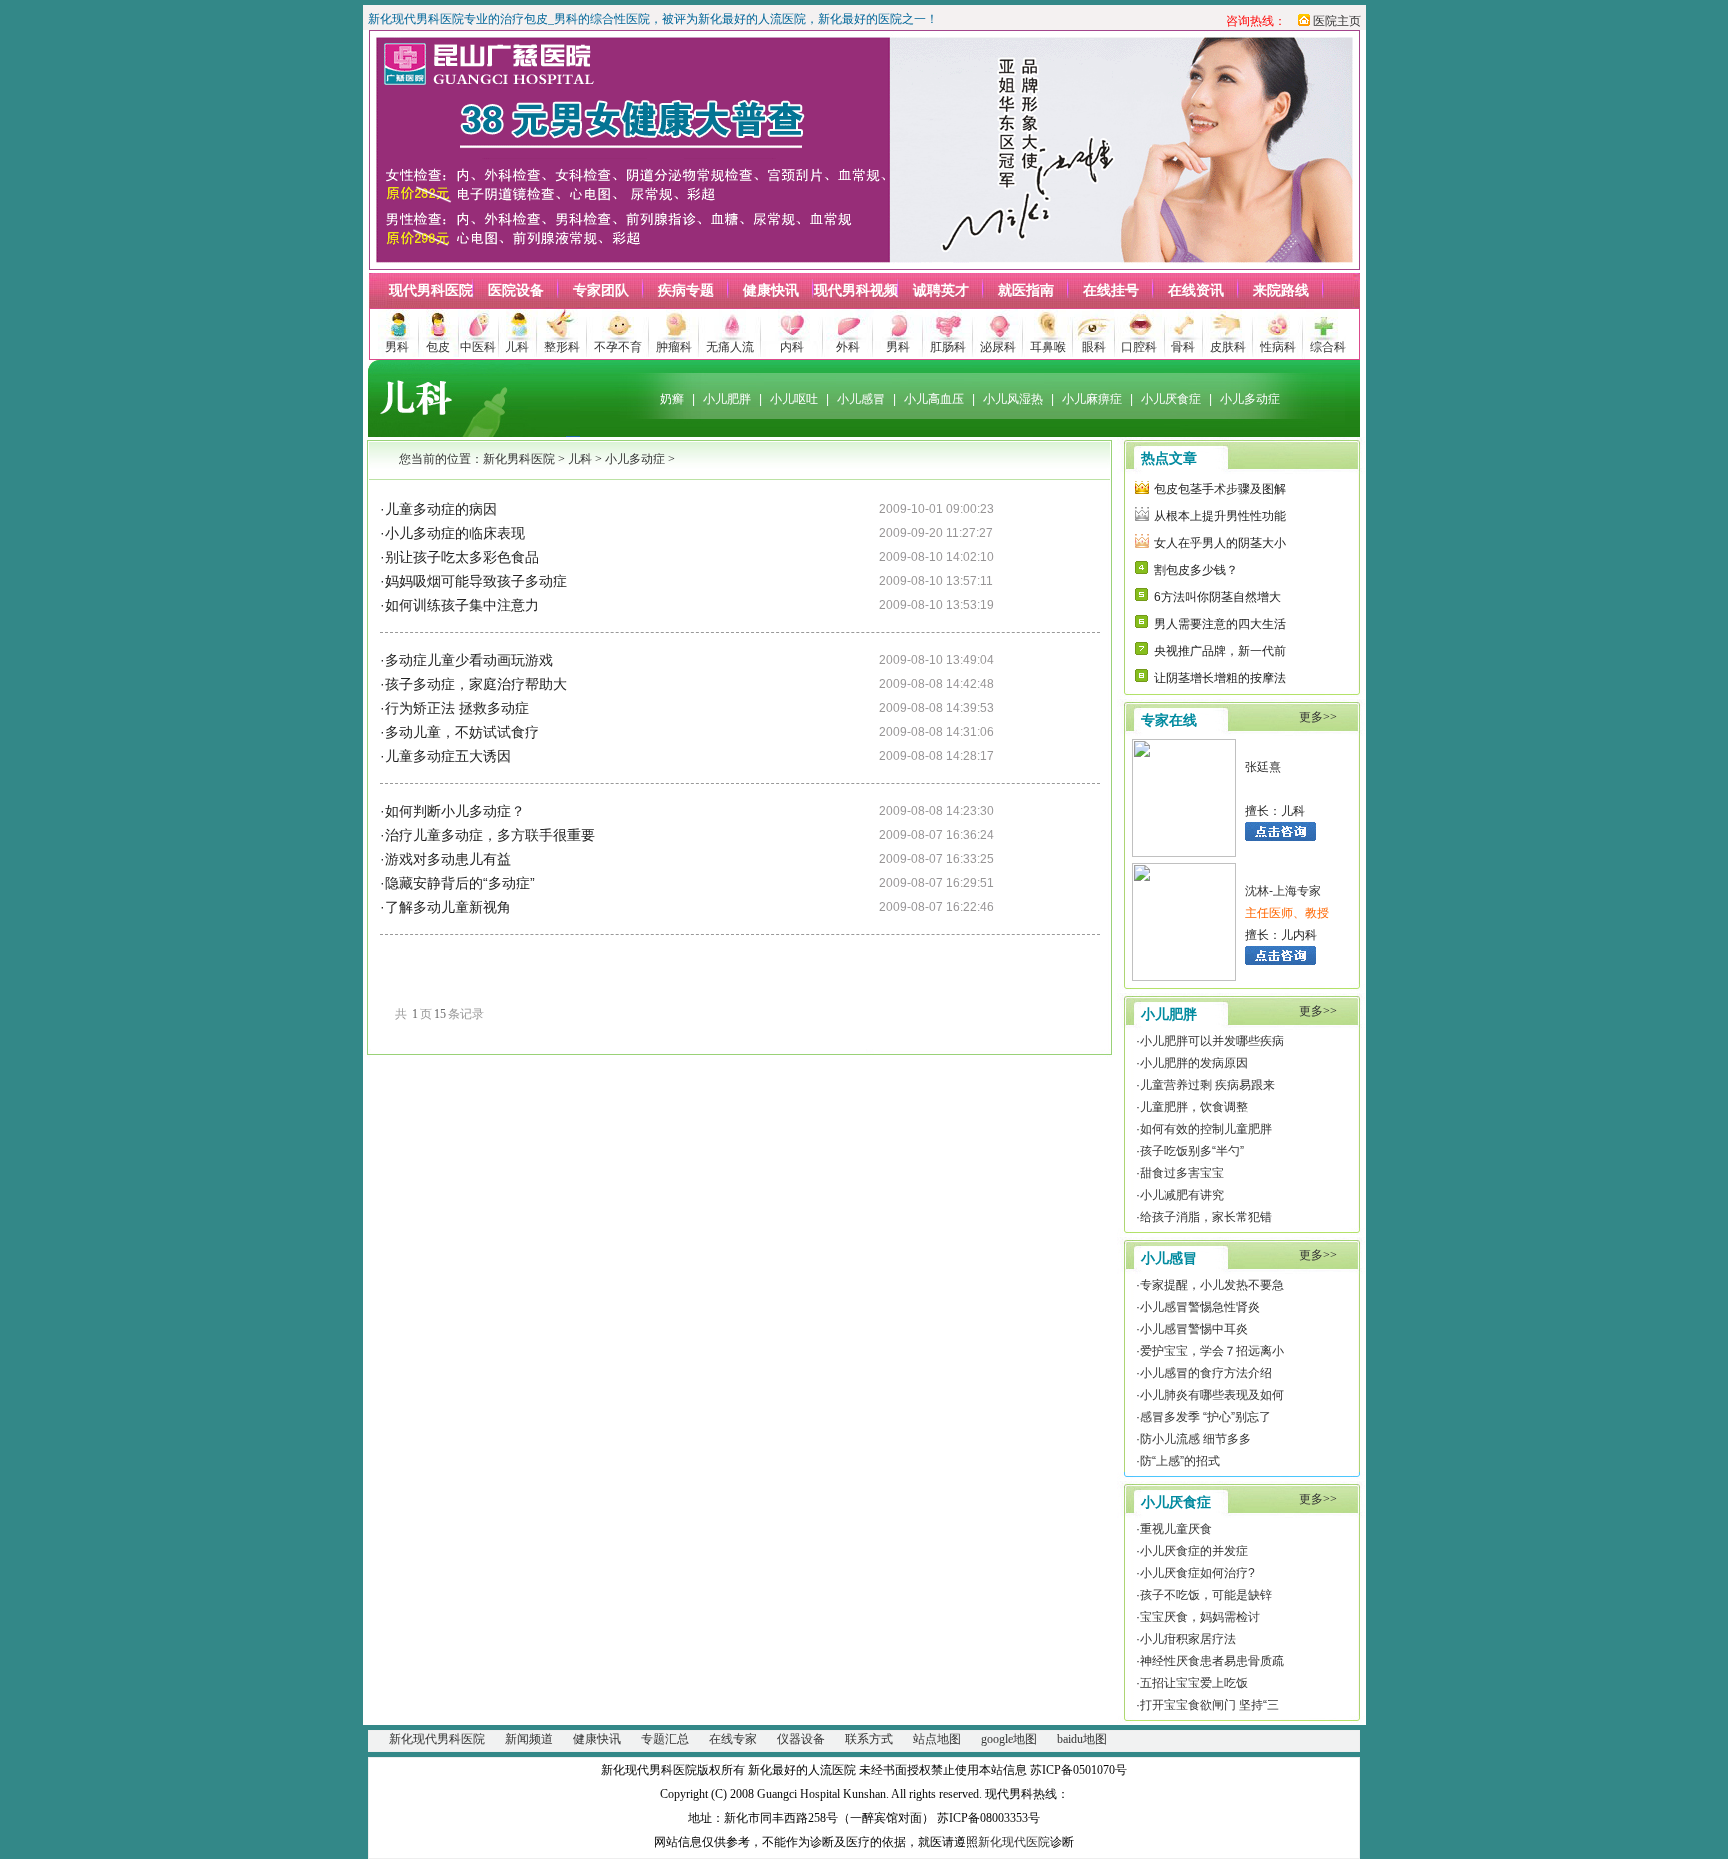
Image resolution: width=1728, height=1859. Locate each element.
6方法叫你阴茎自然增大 (1217, 597)
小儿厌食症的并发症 (1194, 1551)
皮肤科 (1228, 347)
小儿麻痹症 (1092, 399)
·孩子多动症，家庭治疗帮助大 (473, 684)
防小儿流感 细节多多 (1195, 1439)
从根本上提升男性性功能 (1220, 516)
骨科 (1183, 347)
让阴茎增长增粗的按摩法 (1220, 678)
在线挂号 (1111, 290)
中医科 (478, 347)
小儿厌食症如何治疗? (1197, 1573)
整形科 (562, 347)
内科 (792, 347)
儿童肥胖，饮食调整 (1194, 1107)
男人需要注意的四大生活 (1220, 624)
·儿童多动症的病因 (438, 509)
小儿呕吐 (794, 399)
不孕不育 (618, 347)
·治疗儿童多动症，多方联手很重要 (487, 835)
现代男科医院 (431, 290)
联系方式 (869, 1739)
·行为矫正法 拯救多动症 (454, 708)
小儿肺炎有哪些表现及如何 (1212, 1395)
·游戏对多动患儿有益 (445, 859)
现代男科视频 (856, 290)
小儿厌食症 (1171, 399)
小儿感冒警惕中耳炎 (1194, 1329)
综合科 (1328, 347)
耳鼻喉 (1048, 347)
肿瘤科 (674, 347)
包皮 (438, 347)
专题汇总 (665, 1739)
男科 (397, 347)
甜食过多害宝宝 (1182, 1173)
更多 (1311, 717)
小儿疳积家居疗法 (1188, 1639)
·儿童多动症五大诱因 (445, 756)
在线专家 (733, 1739)
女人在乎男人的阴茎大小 (1220, 543)
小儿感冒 (861, 399)
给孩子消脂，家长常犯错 (1206, 1217)
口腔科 (1139, 347)
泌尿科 (998, 347)
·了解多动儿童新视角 (445, 907)
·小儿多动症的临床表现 (452, 533)
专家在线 (1169, 720)
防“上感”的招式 (1180, 1461)
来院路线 (1281, 290)
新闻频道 (529, 1739)
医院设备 (516, 290)
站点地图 (937, 1739)
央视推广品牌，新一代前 (1220, 651)
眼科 (1094, 347)
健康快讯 (771, 290)
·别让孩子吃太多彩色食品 (459, 557)
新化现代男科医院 (437, 1739)
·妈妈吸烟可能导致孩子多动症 (473, 581)
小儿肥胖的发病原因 (1194, 1063)
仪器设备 (801, 1739)
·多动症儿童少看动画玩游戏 (466, 660)
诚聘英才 (941, 290)
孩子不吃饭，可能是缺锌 (1206, 1595)
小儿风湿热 (1013, 399)
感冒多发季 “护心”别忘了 (1205, 1417)
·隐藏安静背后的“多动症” (457, 883)
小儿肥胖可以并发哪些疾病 (1212, 1041)
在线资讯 (1196, 290)
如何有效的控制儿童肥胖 (1206, 1129)
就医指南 (1026, 290)
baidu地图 (1082, 1739)
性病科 (1278, 347)
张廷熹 (1263, 767)
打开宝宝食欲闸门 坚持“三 (1209, 1705)
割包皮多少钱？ (1196, 570)
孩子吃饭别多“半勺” (1192, 1151)
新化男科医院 (519, 459)
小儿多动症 (1250, 399)
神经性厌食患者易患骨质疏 (1212, 1661)
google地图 (1009, 1739)
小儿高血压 (934, 399)
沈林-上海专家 (1283, 891)
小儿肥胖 (727, 399)
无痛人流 (730, 347)
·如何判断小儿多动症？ (452, 811)
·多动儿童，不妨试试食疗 (459, 732)
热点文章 (1169, 458)
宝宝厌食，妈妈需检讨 (1200, 1617)
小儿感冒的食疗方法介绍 (1206, 1373)
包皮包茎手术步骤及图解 (1220, 489)
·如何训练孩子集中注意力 (459, 605)
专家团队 (601, 290)
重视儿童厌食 (1176, 1529)
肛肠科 (948, 347)
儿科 (517, 347)
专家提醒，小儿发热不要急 (1212, 1285)
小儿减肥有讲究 (1182, 1195)
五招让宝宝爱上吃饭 (1194, 1683)
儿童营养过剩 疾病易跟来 (1207, 1085)
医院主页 (1337, 21)
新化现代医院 (1014, 1842)
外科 (848, 347)
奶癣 (672, 399)
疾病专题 (686, 290)
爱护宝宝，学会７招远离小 (1212, 1351)
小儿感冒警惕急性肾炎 (1200, 1307)
